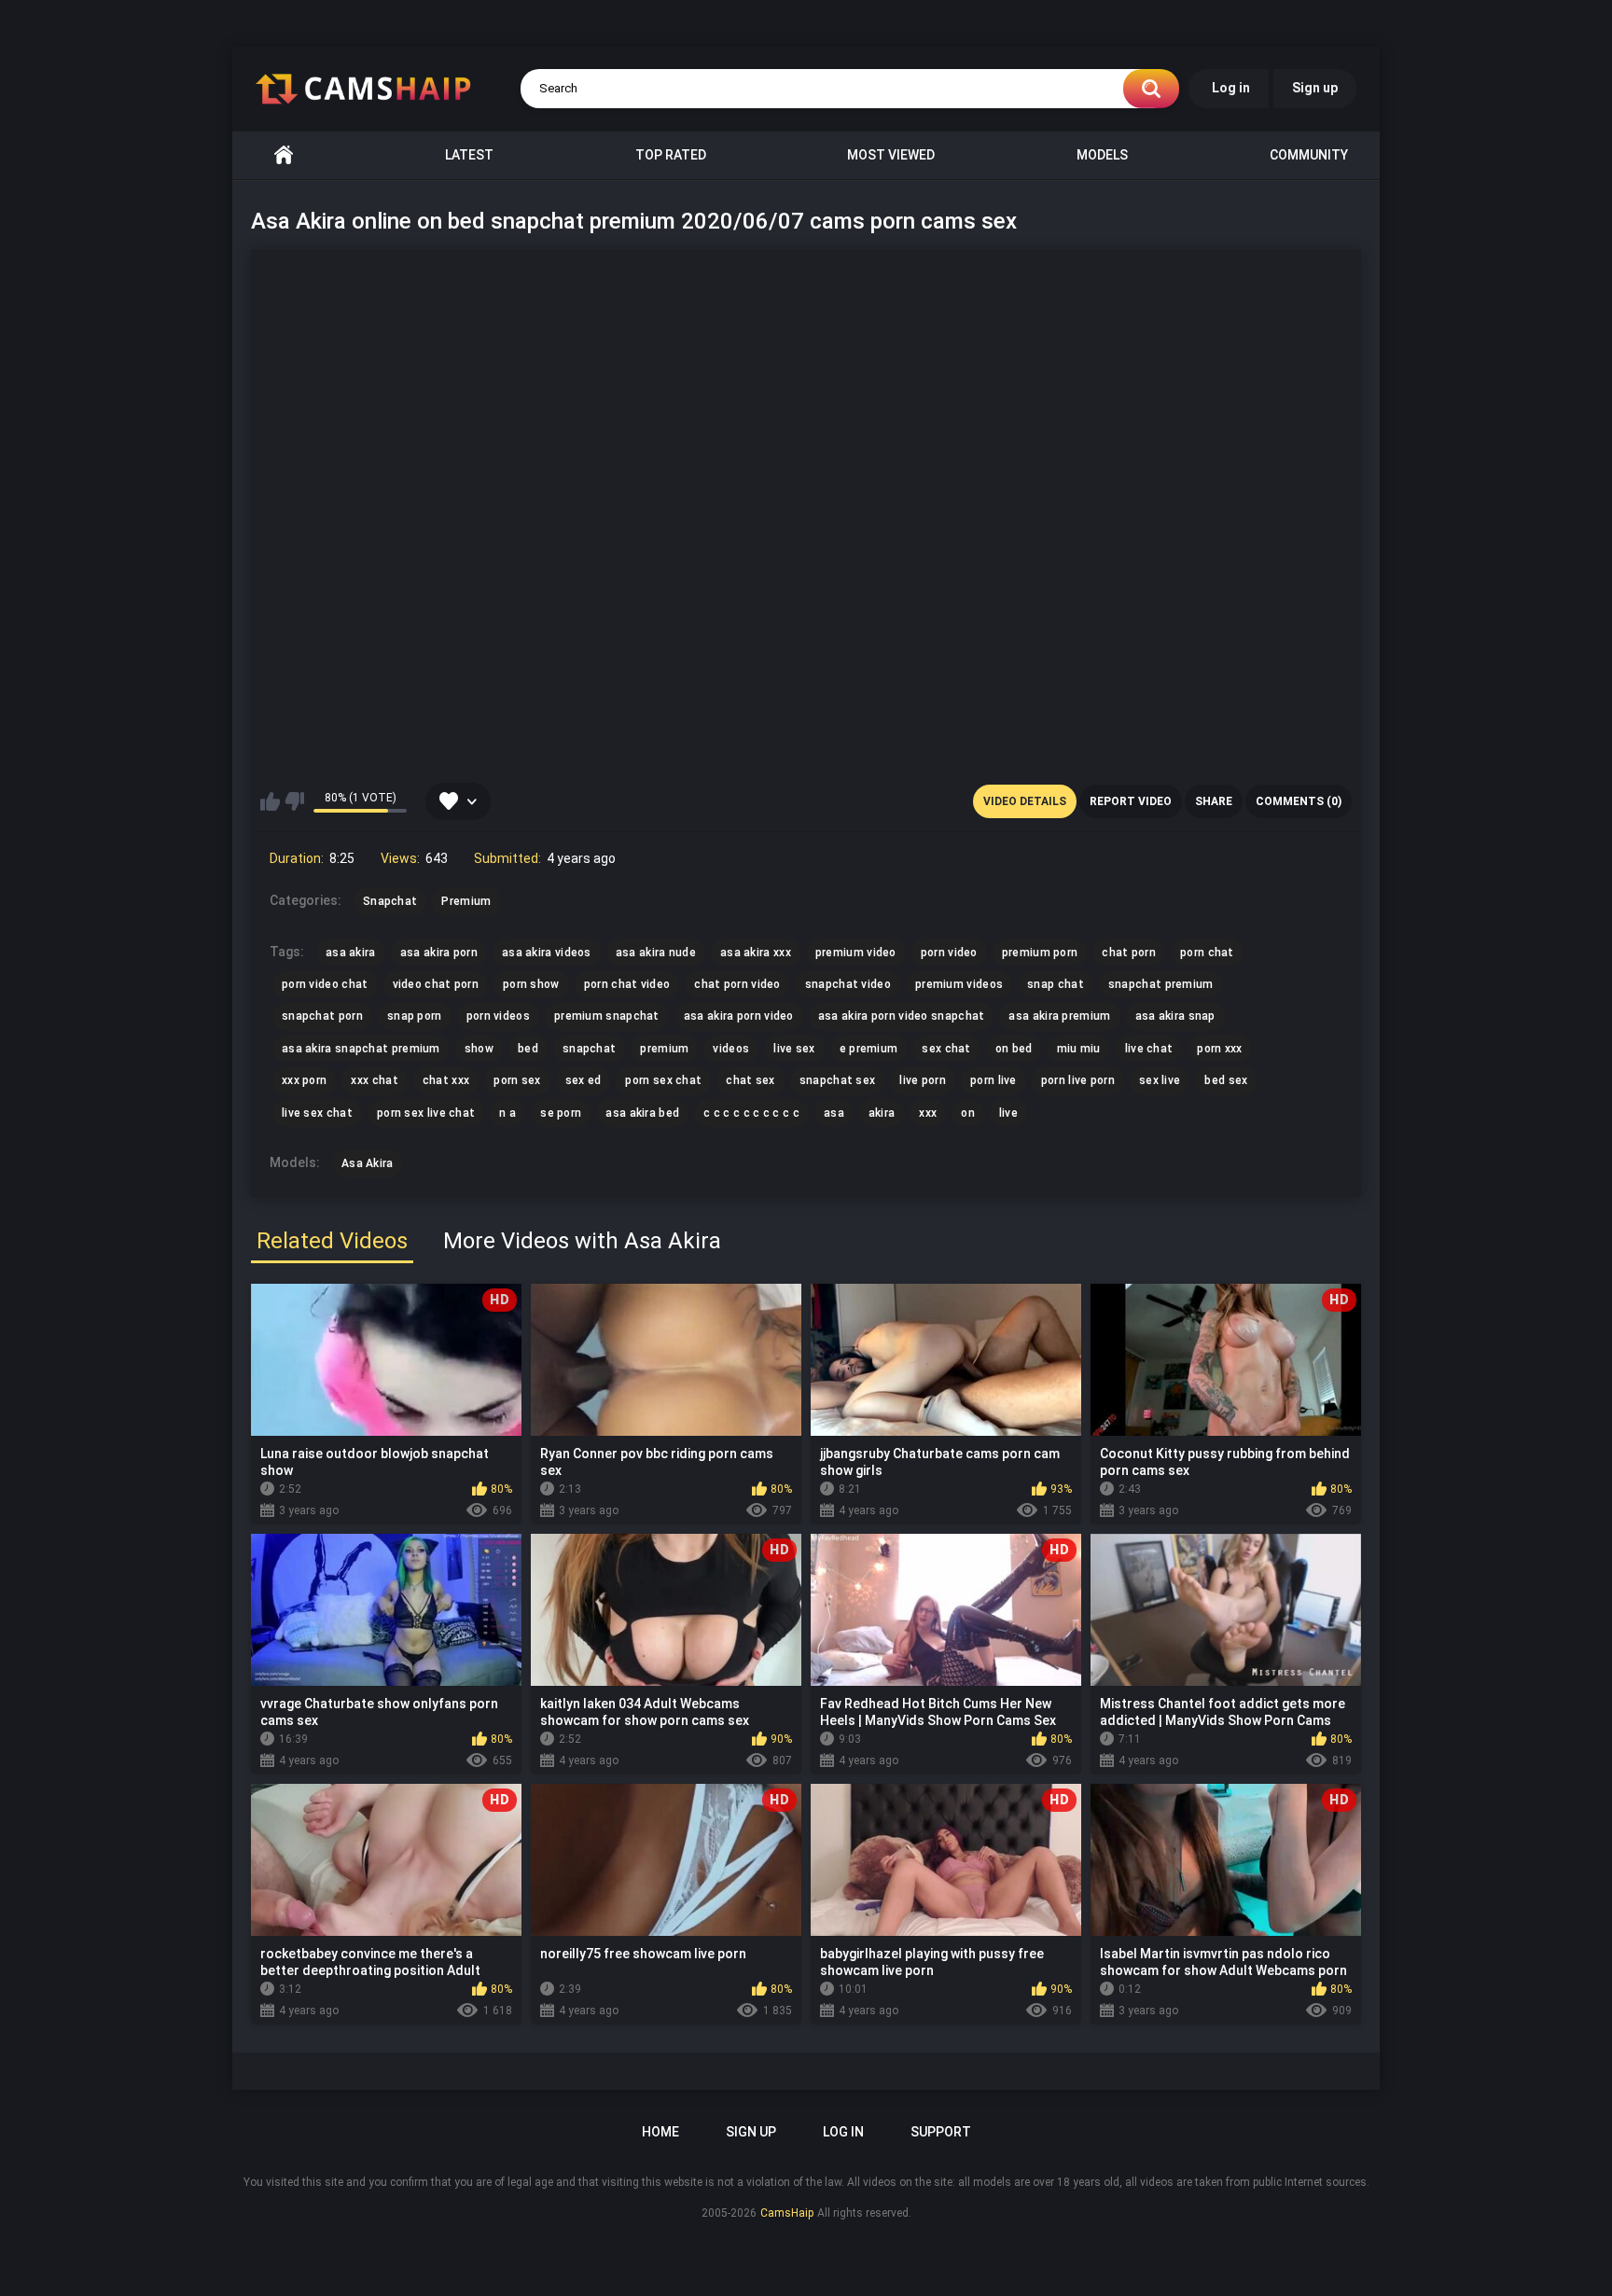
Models (1102, 155)
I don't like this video (294, 801)
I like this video (270, 801)
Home (284, 155)
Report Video (1131, 801)
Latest (469, 155)
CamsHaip (787, 2213)
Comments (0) (1299, 801)
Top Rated (671, 155)
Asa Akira (368, 1163)
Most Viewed (891, 155)
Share (1214, 801)
